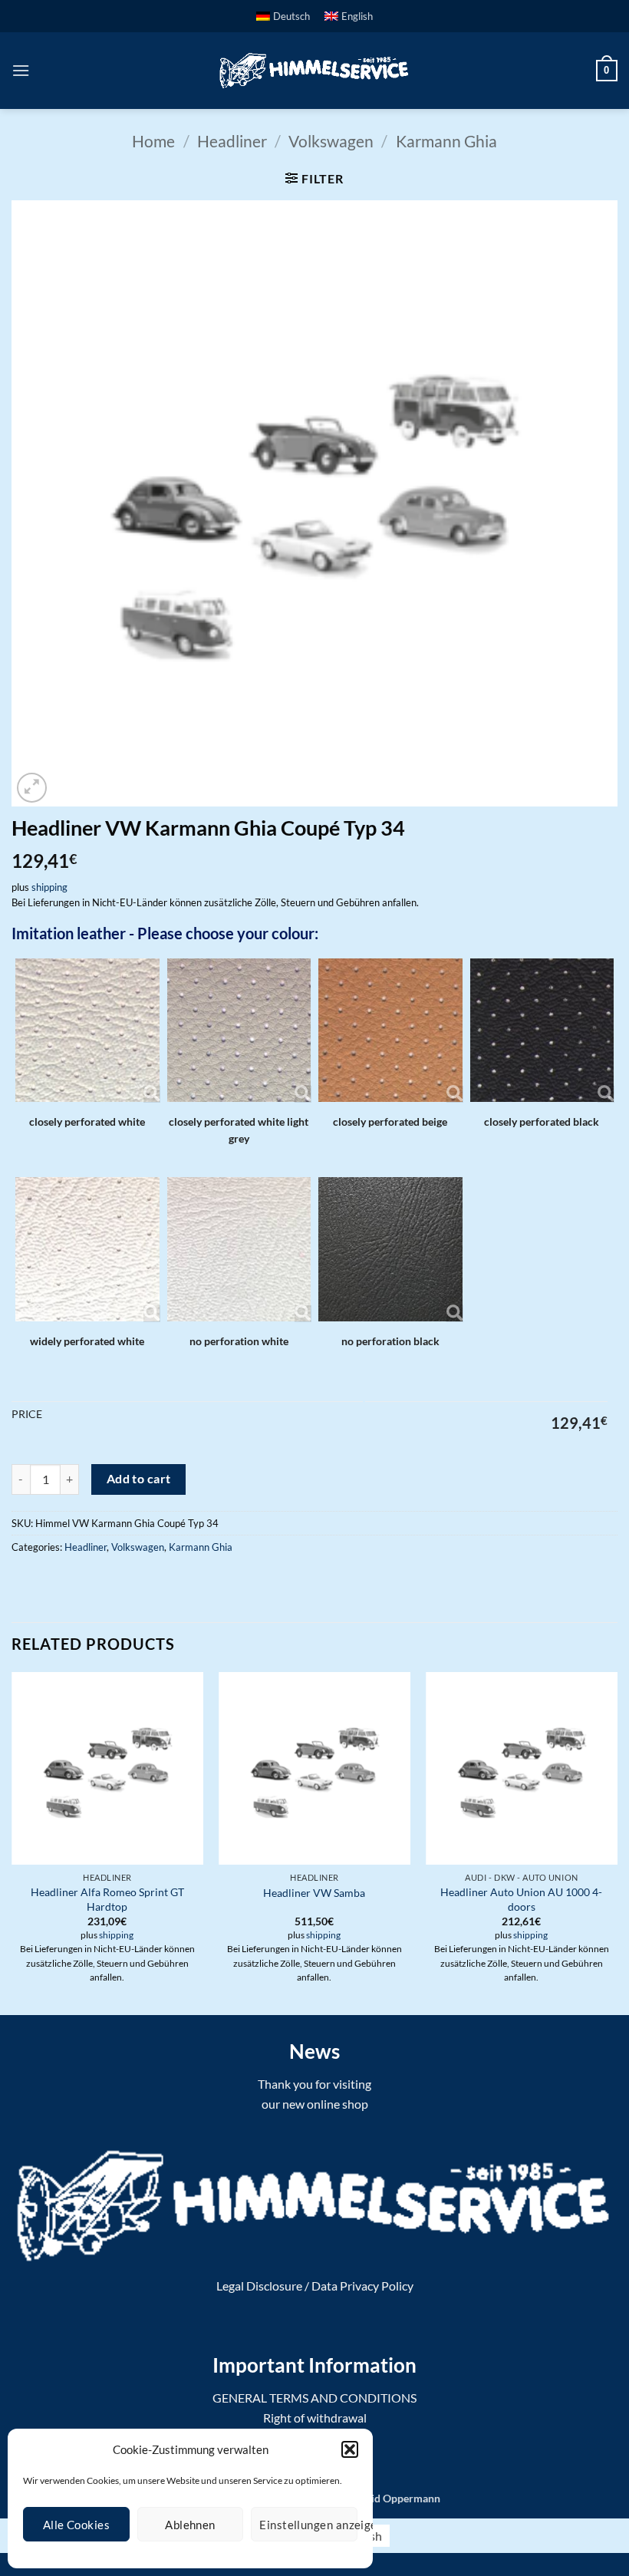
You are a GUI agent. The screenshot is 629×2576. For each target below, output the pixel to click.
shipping (49, 887)
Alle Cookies (76, 2525)
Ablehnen (190, 2525)
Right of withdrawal (315, 2418)
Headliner (232, 141)
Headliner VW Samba (314, 1893)
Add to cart (139, 1479)
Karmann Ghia (446, 141)
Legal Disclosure (259, 2286)
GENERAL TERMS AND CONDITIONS (314, 2398)
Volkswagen (331, 141)
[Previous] (12, 1842)
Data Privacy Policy (362, 2286)
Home (153, 141)
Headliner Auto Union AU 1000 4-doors (521, 1899)
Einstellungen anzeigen (308, 2525)
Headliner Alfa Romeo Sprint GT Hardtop (107, 1899)
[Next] (617, 1842)
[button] (350, 2449)
